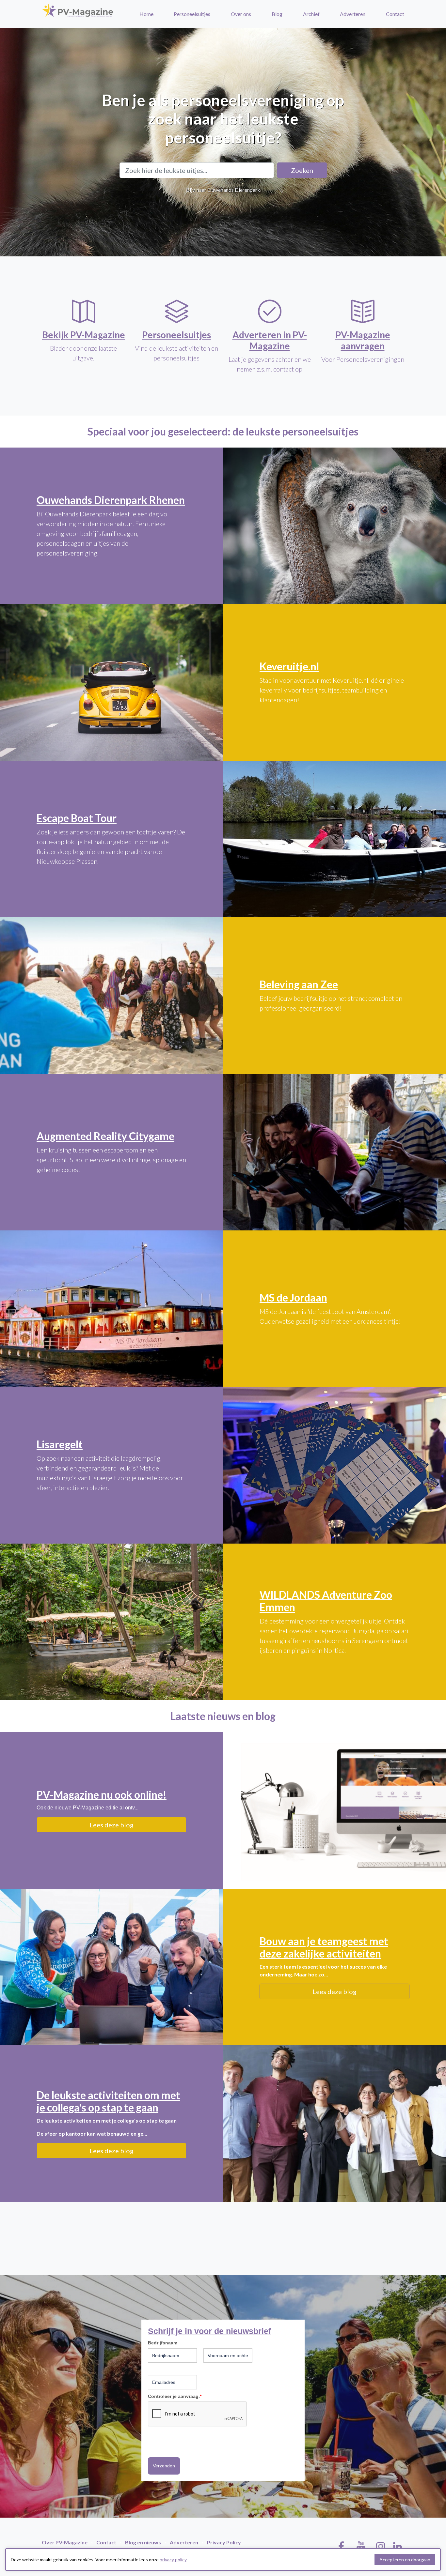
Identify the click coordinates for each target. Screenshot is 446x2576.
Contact (395, 14)
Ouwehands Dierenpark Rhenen (111, 500)
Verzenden (164, 2466)
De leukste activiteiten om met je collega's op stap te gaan (108, 2101)
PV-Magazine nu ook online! (102, 1795)
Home (146, 14)
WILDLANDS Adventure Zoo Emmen (326, 1601)
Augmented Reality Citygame (105, 1136)
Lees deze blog (111, 1825)
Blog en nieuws (143, 2542)
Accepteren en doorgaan (405, 2560)
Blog (277, 14)
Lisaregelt (60, 1444)
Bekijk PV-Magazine (84, 335)
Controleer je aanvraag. (175, 2396)
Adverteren (353, 14)
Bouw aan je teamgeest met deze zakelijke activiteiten (324, 1947)
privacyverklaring (167, 2441)
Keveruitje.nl (289, 666)
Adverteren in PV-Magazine (270, 340)
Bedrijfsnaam (163, 2343)
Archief (311, 14)
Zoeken (302, 170)
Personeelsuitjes (192, 14)
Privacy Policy (224, 2542)
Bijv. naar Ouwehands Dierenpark (223, 190)
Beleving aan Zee (299, 984)
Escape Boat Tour (77, 818)
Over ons (241, 14)
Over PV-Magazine (65, 2542)
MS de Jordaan (293, 1297)
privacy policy (173, 2560)
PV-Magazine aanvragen (363, 340)
